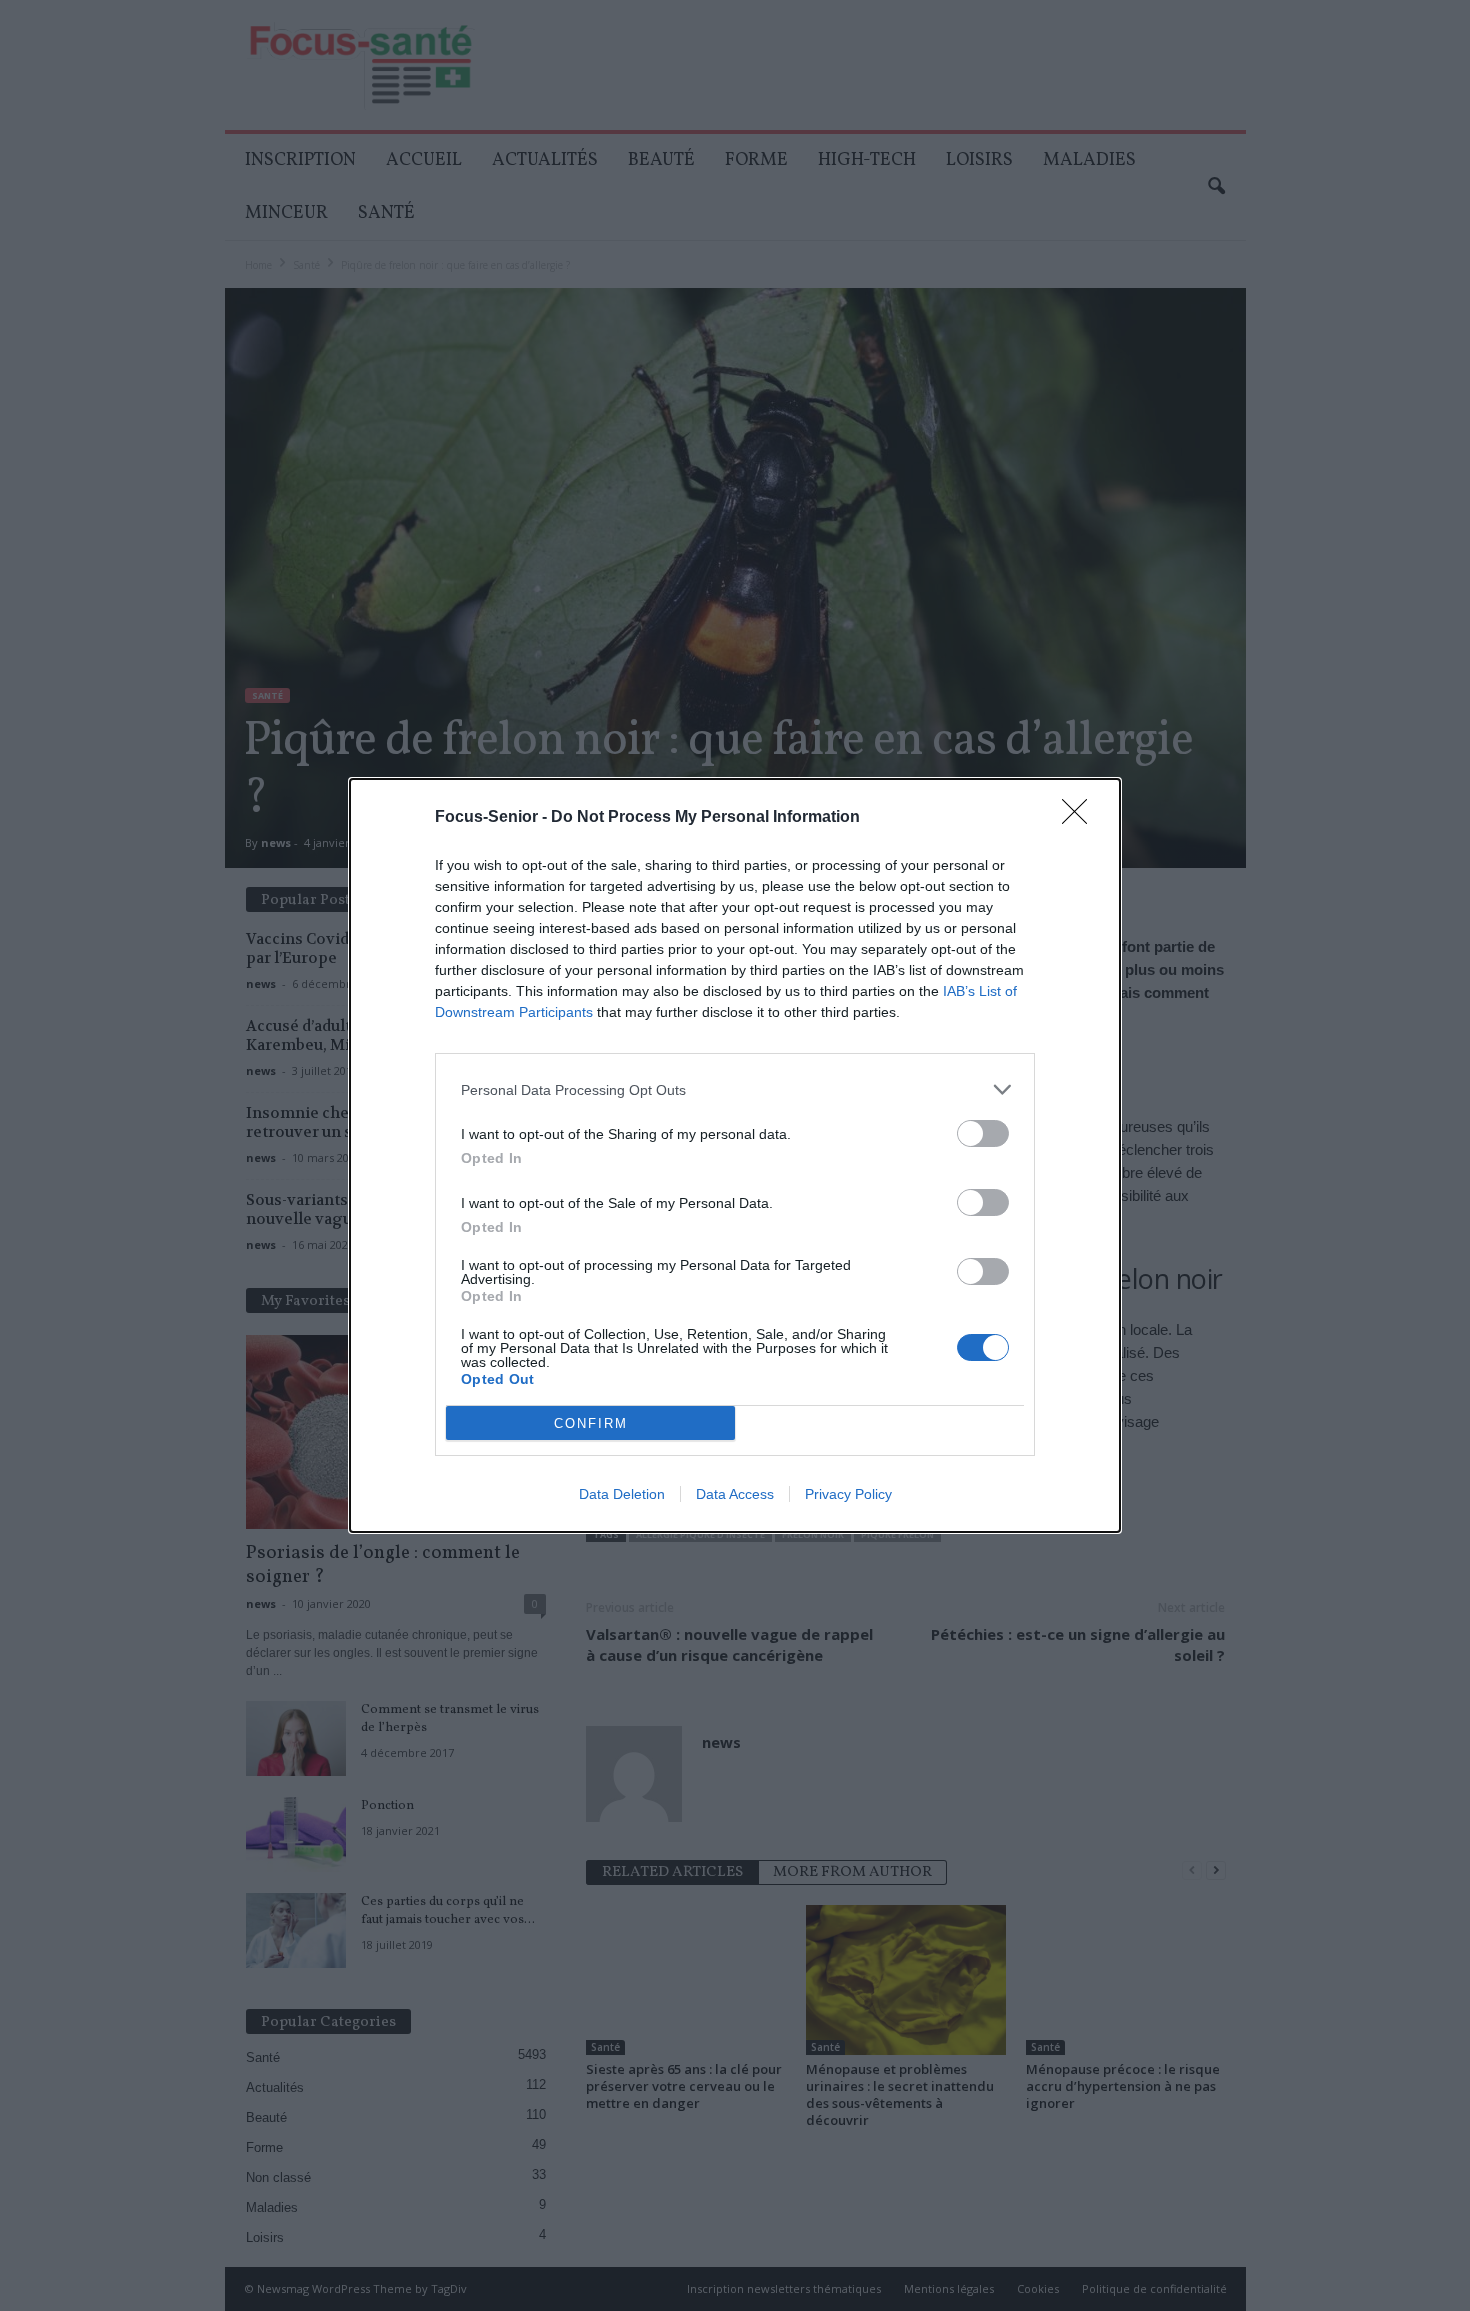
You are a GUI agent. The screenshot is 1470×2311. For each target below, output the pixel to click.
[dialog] (735, 1155)
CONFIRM (591, 1423)
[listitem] (735, 1089)
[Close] (1081, 818)
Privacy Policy (848, 1494)
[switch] (983, 1133)
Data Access (735, 1494)
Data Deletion (622, 1494)
